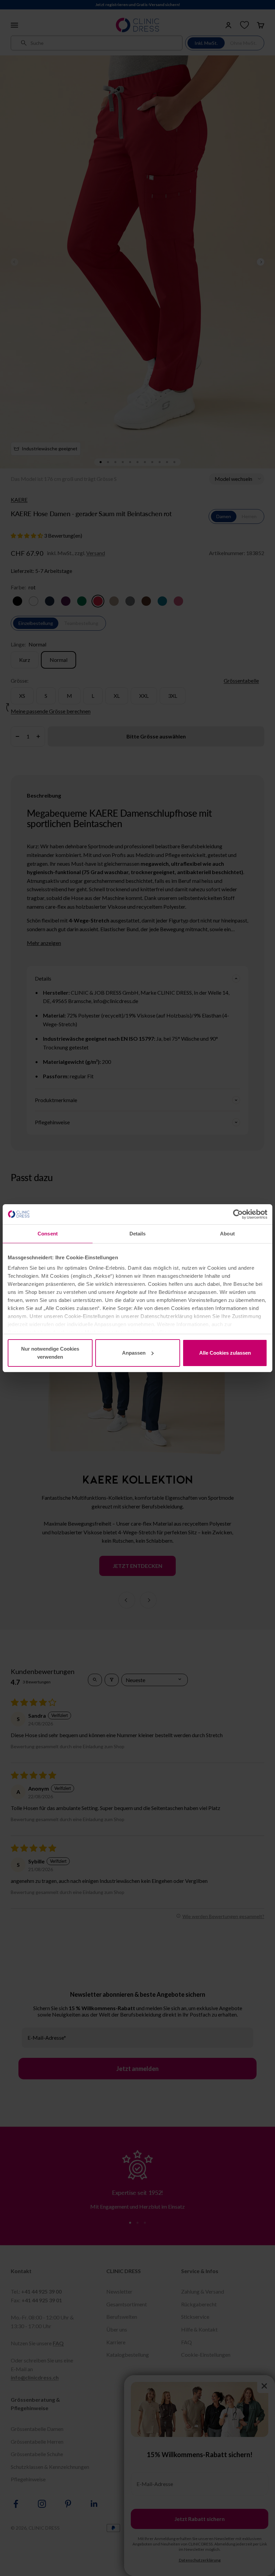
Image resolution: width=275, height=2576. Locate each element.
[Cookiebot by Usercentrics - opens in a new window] (238, 1214)
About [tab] (227, 1234)
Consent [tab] (48, 1234)
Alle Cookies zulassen (225, 1353)
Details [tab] (138, 1234)
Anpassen (134, 1353)
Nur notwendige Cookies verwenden (50, 1353)
